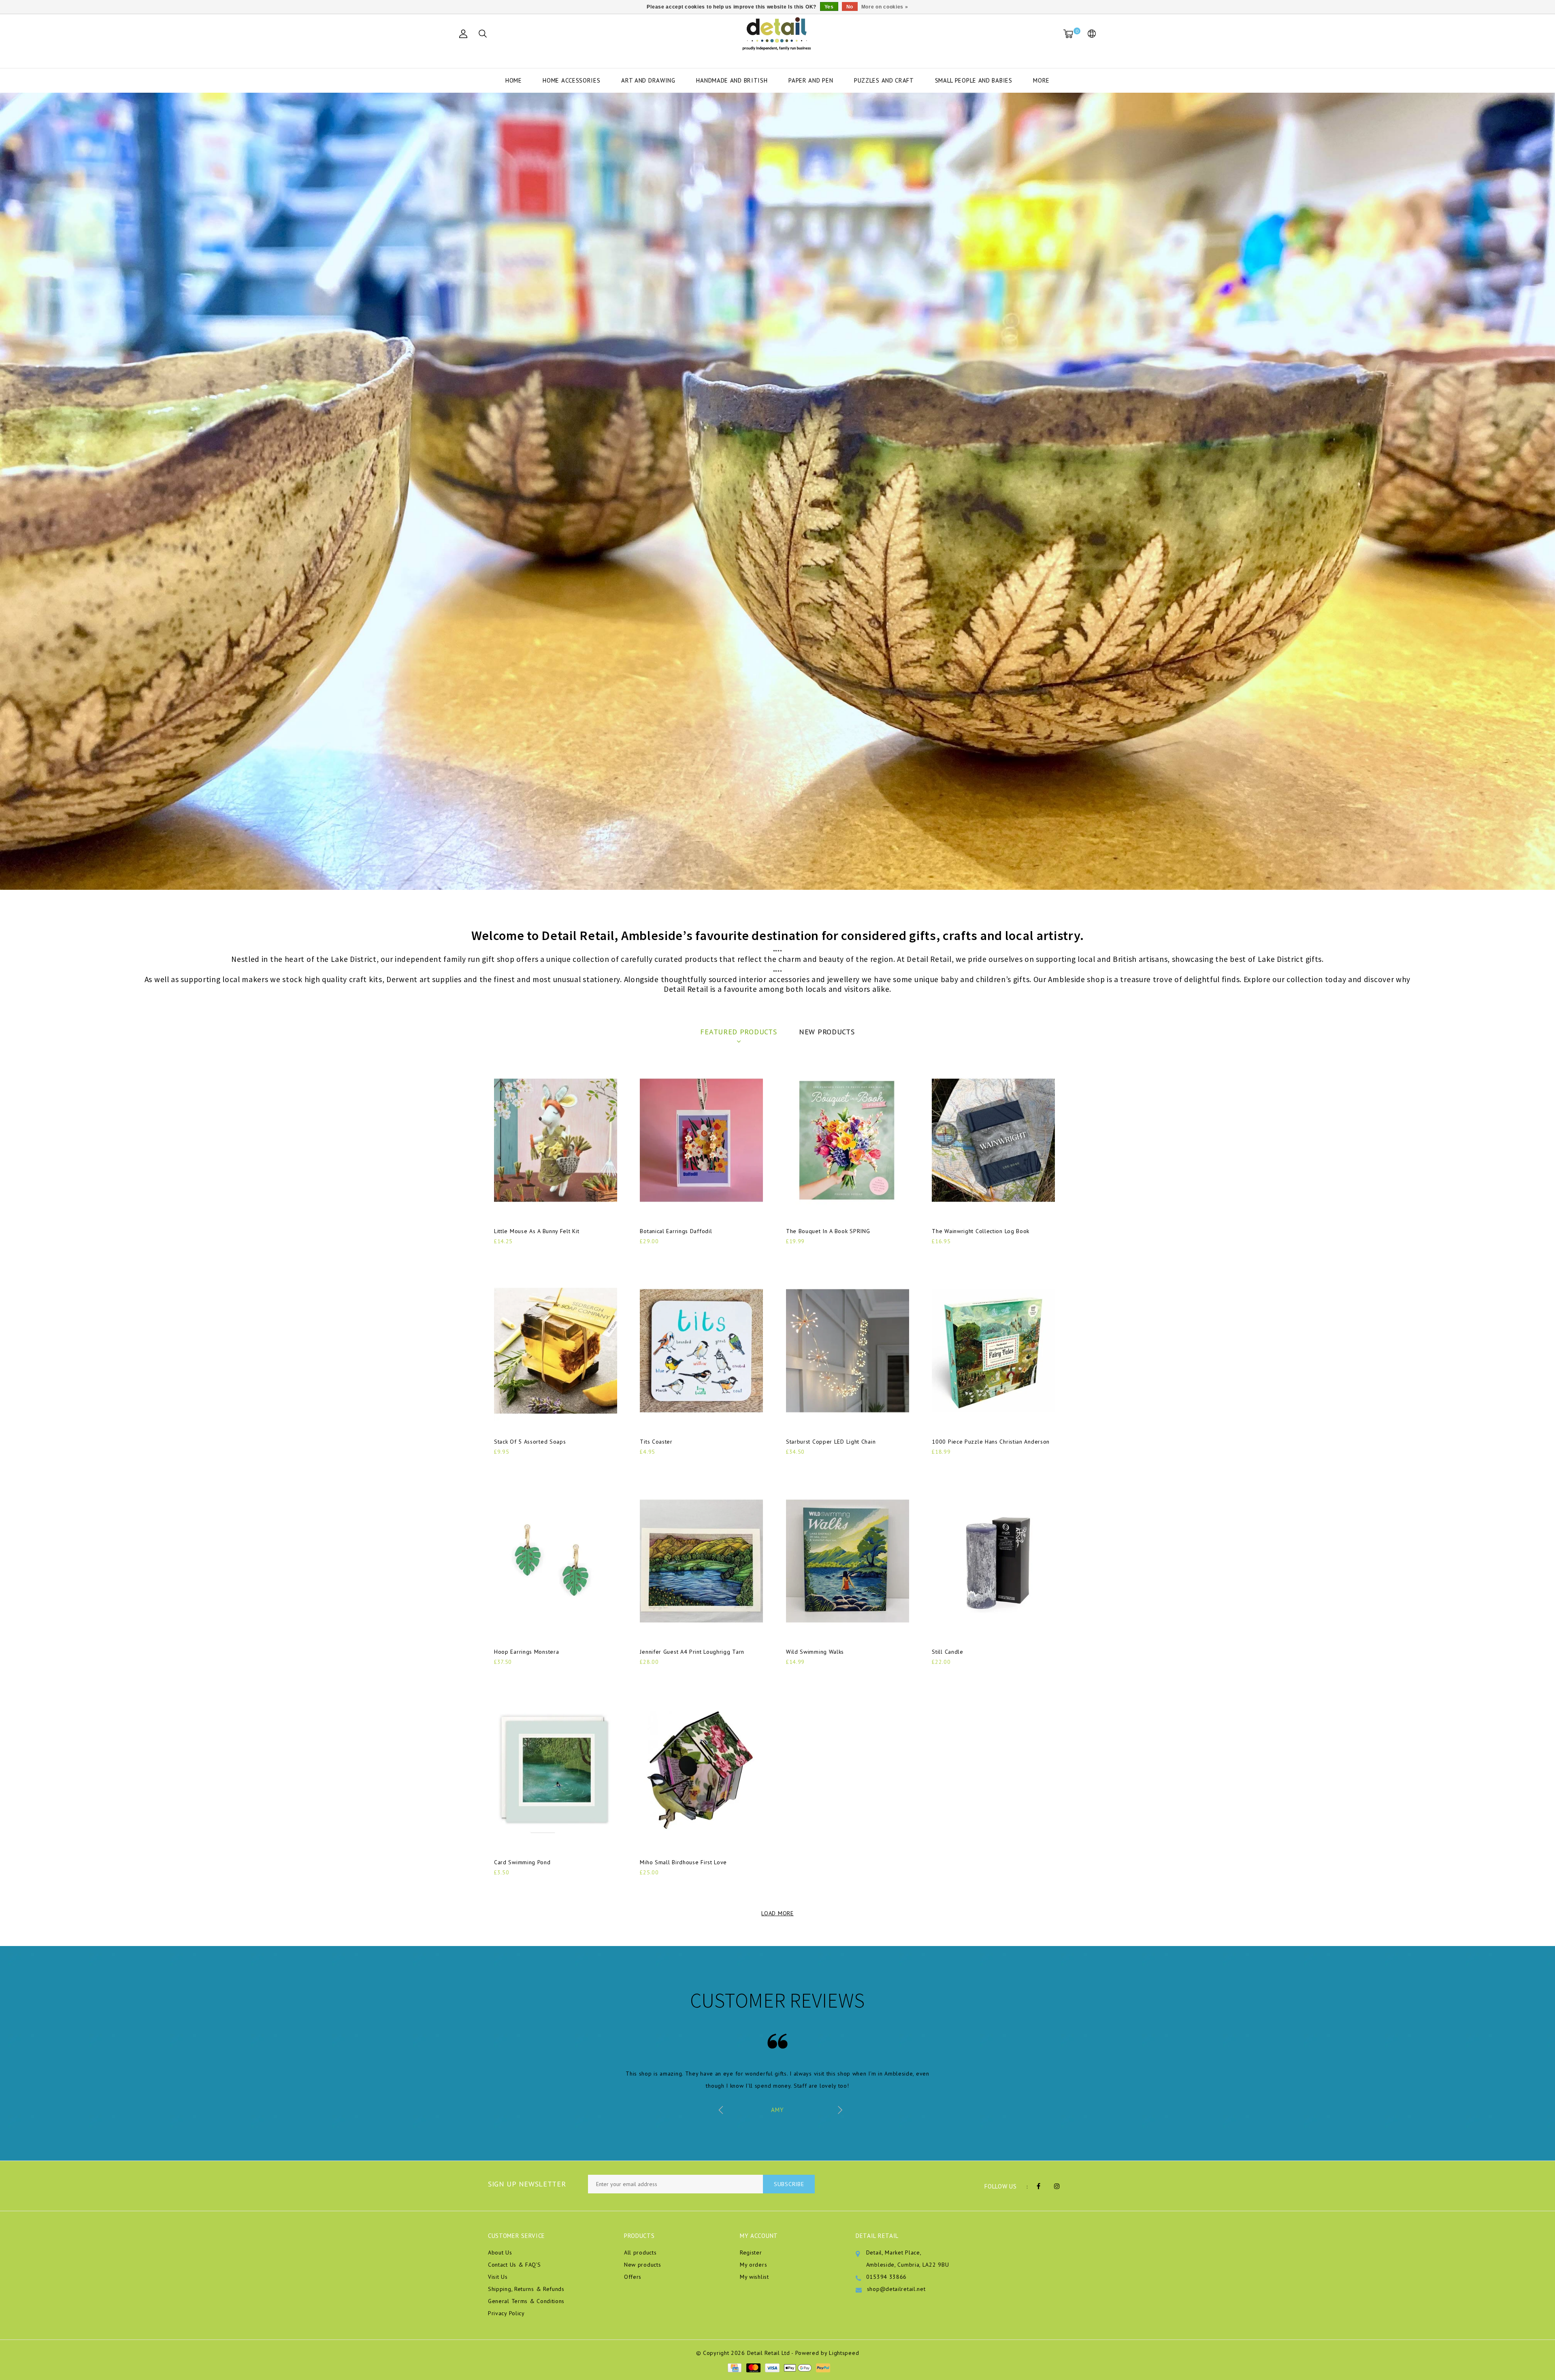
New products (642, 2265)
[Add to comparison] (539, 1255)
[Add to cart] (499, 1255)
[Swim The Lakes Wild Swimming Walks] (848, 1561)
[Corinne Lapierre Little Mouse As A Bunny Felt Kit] (556, 1140)
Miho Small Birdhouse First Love (683, 1862)
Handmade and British (732, 80)
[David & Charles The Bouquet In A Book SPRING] (848, 1140)
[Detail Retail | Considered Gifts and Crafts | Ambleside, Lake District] (777, 34)
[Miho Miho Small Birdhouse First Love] (701, 1771)
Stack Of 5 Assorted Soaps (530, 1442)
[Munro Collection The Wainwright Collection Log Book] (993, 1140)
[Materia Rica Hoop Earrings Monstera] (556, 1561)
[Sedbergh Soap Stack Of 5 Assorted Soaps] (556, 1351)
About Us (500, 2252)
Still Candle (947, 1652)
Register (751, 2252)
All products (640, 2252)
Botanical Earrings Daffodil (676, 1231)
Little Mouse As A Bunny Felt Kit (537, 1231)
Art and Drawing (648, 80)
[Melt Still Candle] (993, 1561)
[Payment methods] (734, 2367)
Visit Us (498, 2277)
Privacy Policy (506, 2313)
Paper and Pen (811, 80)
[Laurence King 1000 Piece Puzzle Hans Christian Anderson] (993, 1351)
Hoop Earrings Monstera (526, 1652)
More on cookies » (885, 7)
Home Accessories (571, 80)
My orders (753, 2265)
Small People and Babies (974, 80)
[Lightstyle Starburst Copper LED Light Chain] (848, 1351)
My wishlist (754, 2277)
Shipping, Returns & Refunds (526, 2289)
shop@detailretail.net (896, 2289)
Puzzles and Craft (884, 80)
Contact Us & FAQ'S (514, 2265)
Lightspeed (844, 2353)
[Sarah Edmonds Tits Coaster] (701, 1351)
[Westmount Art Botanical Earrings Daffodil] (701, 1140)
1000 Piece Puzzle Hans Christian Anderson (991, 1442)
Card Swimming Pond (522, 1862)
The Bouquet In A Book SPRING (828, 1231)
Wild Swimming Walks (815, 1652)
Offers (633, 2277)
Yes (829, 7)
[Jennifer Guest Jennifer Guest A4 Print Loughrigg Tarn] (701, 1561)
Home (514, 80)
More (1041, 80)
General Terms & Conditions (526, 2301)
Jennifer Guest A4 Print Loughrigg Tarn (692, 1652)
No (850, 7)
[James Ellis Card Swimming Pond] (556, 1771)
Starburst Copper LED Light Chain (831, 1442)
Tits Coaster (656, 1442)
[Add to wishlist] (519, 1255)
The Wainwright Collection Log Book (981, 1231)
